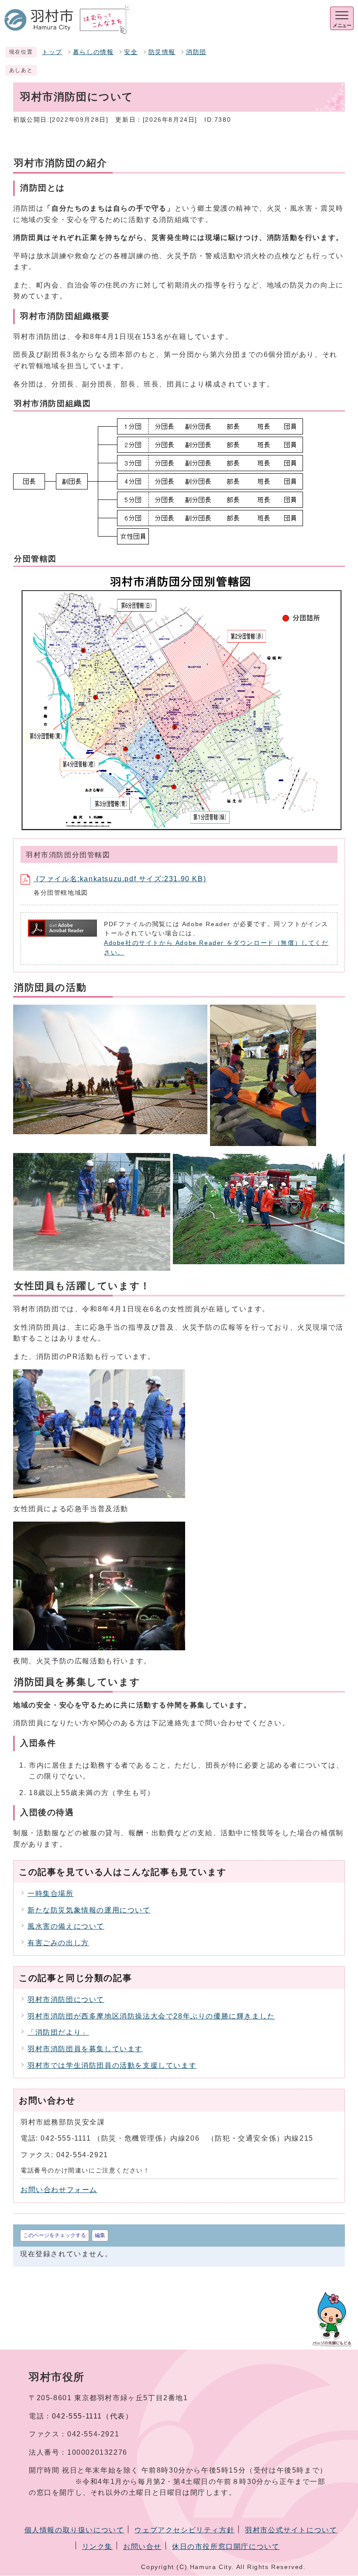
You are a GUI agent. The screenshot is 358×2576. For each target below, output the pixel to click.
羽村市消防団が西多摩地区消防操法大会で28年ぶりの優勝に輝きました (151, 2016)
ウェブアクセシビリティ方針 (184, 2530)
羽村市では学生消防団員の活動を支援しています (112, 2065)
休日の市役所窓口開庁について (226, 2547)
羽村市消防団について (66, 2000)
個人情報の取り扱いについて (74, 2530)
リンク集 (97, 2547)
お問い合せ (142, 2547)
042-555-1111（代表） (93, 2416)
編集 (100, 2235)
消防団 (196, 52)
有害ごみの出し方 (58, 1943)
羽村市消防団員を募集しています (85, 2049)
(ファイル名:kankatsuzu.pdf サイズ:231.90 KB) (120, 879)
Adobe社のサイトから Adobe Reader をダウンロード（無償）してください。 (216, 948)
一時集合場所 (51, 1894)
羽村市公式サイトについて (291, 2530)
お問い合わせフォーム (59, 2190)
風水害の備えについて (66, 1926)
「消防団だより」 (58, 2032)
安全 (131, 52)
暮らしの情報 (93, 52)
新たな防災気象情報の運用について (89, 1910)
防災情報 (162, 52)
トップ (52, 52)
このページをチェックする (55, 2235)
